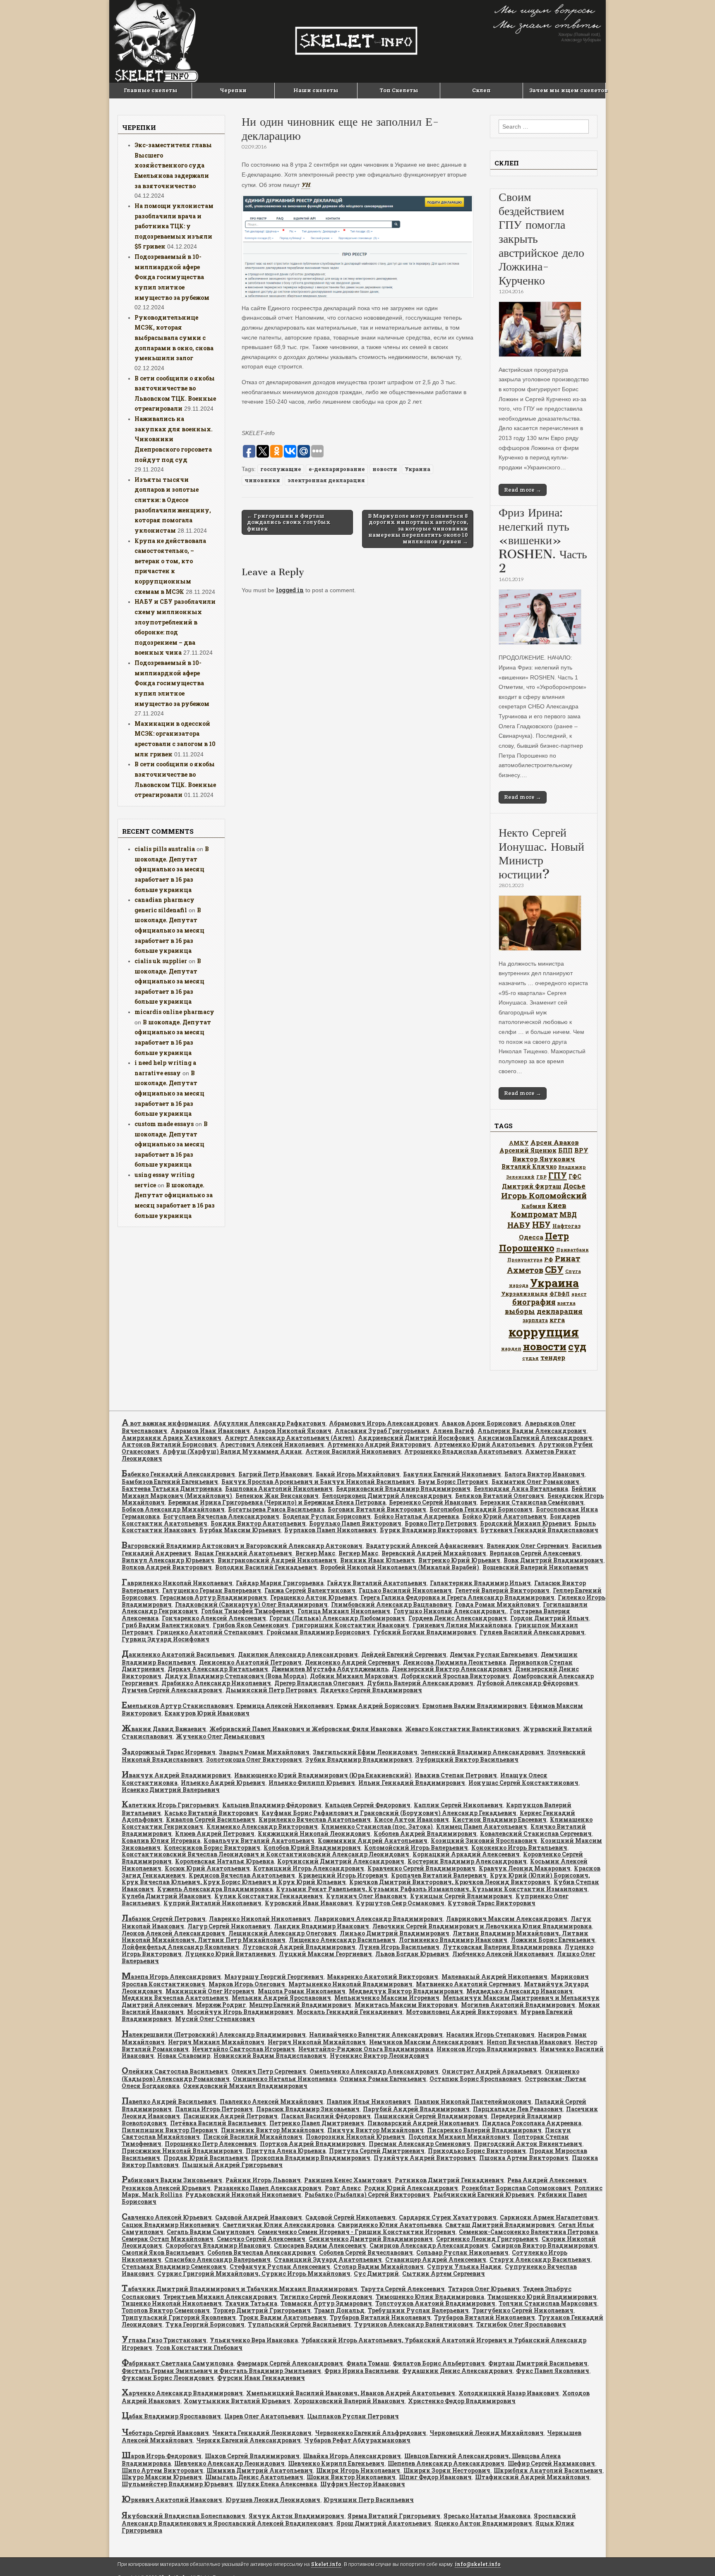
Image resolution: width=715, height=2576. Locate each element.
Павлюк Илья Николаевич (369, 2101)
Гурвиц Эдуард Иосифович (166, 1639)
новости (385, 469)
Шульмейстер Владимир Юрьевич (177, 2484)
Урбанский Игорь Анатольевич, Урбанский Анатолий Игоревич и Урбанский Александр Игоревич (354, 2344)
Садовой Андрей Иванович (259, 2217)
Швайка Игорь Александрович (352, 2456)
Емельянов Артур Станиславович (178, 1706)
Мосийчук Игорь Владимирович (240, 2012)
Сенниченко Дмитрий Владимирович (371, 2239)
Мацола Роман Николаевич (302, 1991)
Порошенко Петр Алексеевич (211, 2144)
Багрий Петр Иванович (275, 1474)
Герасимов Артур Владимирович (213, 1597)
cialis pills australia (165, 849)
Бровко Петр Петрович (441, 1523)
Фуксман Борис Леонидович (168, 2378)
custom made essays (164, 1124)
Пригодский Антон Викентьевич (528, 2144)
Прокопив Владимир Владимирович (311, 2158)
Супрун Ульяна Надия (464, 2266)
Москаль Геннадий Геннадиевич (350, 2012)
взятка (566, 1303)
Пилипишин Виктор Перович (170, 2130)
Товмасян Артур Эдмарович (326, 2303)
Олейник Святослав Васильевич (175, 2071)
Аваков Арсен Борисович (481, 1423)
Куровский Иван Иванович (309, 1903)
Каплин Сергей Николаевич (458, 1805)
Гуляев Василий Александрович (532, 1632)
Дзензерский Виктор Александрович (452, 1669)
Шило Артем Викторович (162, 2470)
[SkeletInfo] (357, 41)
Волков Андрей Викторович (167, 1567)
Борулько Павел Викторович (355, 1523)
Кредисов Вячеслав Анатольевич (242, 1875)
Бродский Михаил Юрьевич (525, 1523)
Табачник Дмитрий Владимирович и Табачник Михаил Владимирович (240, 2289)
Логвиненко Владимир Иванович (453, 1940)
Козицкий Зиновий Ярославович (484, 1841)
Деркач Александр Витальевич (218, 1669)
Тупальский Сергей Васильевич (299, 2324)
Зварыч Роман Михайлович (264, 1752)
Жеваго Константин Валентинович (462, 1729)
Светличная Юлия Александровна (278, 2225)
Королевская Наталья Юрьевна (224, 1861)
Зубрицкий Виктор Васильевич (467, 1759)
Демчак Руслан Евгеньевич (494, 1654)
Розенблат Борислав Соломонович (516, 2188)
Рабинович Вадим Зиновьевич (172, 2180)
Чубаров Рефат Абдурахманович (357, 2440)
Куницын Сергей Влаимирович (461, 1896)
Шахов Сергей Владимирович (252, 2456)
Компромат (534, 1214)
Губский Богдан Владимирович (425, 1632)
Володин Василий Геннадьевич (266, 1567)
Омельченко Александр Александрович (374, 2071)
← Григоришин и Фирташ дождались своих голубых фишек (289, 522)
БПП (565, 1150)
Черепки (233, 90)
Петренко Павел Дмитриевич (317, 2123)
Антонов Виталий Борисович (169, 1444)
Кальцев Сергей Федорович (368, 1805)
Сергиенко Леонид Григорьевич (487, 2239)
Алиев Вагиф (453, 1431)
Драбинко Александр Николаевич (216, 1683)
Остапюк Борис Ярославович (475, 2079)
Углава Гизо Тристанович (164, 2340)
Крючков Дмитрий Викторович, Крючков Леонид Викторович (450, 1882)
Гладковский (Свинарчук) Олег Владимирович (251, 1604)
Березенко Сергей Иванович (433, 1502)
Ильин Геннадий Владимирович (412, 1783)
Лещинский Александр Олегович (282, 1933)
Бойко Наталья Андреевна (416, 1516)
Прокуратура (525, 1260)
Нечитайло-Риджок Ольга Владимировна (366, 2049)
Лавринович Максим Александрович (507, 1919)
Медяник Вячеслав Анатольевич (175, 1998)
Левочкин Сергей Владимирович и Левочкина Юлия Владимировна (482, 1926)
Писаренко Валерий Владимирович (484, 2130)
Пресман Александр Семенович (420, 2144)
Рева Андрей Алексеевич (547, 2180)
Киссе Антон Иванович (411, 1819)
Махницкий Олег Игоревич (210, 1991)
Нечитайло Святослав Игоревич (244, 2049)
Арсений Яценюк (528, 1150)
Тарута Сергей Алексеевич (403, 2289)
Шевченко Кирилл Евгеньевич (336, 2463)
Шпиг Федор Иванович (435, 2477)
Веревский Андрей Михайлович (434, 1553)
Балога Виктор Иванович (545, 1474)
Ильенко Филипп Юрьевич (312, 1783)
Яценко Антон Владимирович (483, 2523)
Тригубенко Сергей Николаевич (523, 2310)
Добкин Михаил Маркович (354, 1676)
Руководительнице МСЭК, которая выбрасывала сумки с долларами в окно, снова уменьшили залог (174, 338)
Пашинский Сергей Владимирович (431, 2116)
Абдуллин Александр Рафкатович (270, 1423)
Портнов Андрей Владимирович (313, 2144)
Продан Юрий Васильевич (206, 2158)
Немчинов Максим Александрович (426, 2042)
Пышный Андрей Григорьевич (232, 2165)
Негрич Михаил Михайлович (216, 2042)
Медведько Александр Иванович (519, 1991)
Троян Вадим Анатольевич (283, 2317)
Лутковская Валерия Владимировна (502, 1947)
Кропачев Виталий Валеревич (439, 1875)
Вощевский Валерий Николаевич (535, 1567)
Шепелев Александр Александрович (446, 2463)
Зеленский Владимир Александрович (482, 1752)
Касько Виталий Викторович (211, 1813)
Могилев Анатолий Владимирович (518, 2005)
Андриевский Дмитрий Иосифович (416, 1438)
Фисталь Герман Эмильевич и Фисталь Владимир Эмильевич (221, 2371)
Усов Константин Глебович (199, 2348)
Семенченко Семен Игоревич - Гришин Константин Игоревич (357, 2232)
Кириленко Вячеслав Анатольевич (315, 1819)
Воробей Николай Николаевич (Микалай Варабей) (400, 1567)
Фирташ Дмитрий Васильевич (538, 2363)
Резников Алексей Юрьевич (166, 2188)
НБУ (541, 1225)
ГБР (541, 1177)
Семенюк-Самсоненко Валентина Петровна (528, 2232)
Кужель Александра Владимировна (215, 1889)
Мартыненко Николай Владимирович (350, 1984)
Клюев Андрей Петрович (215, 1833)
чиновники (262, 480)
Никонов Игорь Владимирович (487, 2049)
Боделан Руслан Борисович (327, 1516)
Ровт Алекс (343, 2188)
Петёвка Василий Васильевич (218, 2123)
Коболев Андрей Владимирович (425, 1833)
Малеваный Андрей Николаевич (494, 1977)
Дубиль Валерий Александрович (420, 1683)
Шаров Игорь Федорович (162, 2456)
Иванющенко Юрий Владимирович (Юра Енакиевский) (323, 1775)
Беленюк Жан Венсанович (277, 1496)
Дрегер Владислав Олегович (319, 1683)
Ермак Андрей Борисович (378, 1706)
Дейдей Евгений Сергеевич (404, 1654)
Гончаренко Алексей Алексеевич (214, 1618)
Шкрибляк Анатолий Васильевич (548, 2470)
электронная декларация (326, 480)
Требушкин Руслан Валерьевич (418, 2310)
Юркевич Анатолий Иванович (172, 2500)
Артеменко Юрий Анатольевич (485, 1444)
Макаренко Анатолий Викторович (383, 1977)
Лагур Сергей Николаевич (229, 1926)
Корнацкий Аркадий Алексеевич (466, 1854)
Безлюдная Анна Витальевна (521, 1489)
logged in (290, 590)
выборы (520, 1311)
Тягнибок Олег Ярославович (521, 2324)
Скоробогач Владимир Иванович (218, 2245)
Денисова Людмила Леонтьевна (455, 1662)
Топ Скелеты (399, 90)
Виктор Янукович (544, 1159)
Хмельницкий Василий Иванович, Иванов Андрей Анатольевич (351, 2393)
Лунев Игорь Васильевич (399, 1947)
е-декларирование (337, 469)
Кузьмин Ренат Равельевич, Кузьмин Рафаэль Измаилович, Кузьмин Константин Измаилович (432, 1889)
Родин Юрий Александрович (411, 2188)
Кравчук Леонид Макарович (525, 1868)
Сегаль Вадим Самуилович (211, 2232)
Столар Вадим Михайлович (379, 2266)
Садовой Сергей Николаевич (350, 2217)
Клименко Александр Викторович (262, 1826)
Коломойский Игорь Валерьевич (416, 1848)
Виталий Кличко (529, 1166)
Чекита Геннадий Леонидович (262, 2433)
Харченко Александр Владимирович (182, 2393)
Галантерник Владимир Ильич (480, 1583)
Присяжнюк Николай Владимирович (182, 2151)
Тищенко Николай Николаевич (172, 2303)
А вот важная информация (166, 1423)
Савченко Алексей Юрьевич (167, 2217)
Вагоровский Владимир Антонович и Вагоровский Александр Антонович (242, 1546)
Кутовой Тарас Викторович (492, 1903)
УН (306, 185)
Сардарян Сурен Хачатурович (448, 2217)
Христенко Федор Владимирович (462, 2401)
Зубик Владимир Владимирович (359, 1759)
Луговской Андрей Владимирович (299, 1947)
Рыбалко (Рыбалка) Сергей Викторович (367, 2195)
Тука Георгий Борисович (205, 2324)
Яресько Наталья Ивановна (487, 2516)
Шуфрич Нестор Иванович (363, 2484)
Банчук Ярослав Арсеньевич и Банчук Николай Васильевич (318, 1482)
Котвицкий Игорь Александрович (309, 1868)
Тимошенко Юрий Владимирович (542, 2297)
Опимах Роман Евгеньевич (383, 2079)
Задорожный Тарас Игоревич (169, 1752)
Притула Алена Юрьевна (286, 2151)
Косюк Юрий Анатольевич (207, 1868)
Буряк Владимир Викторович (428, 1530)
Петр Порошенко (534, 1242)
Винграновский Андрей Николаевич (277, 1560)
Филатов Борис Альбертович (439, 2363)
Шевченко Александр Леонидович (229, 2463)
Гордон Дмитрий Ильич (549, 1618)
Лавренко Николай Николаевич (260, 1919)
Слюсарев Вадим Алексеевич (320, 2245)
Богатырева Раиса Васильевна (276, 1509)
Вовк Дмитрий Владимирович (553, 1560)
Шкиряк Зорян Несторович (447, 2470)
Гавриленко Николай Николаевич (177, 1583)
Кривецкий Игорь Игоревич (343, 1875)
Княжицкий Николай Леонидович (314, 1833)
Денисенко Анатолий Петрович (250, 1662)
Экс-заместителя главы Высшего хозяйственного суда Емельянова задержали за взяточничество (173, 165)
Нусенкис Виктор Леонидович (379, 2056)
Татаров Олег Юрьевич (484, 2289)
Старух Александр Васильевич (540, 2259)
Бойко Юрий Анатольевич (504, 1516)
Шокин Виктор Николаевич (351, 2477)
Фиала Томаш (368, 2363)
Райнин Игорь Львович (263, 2180)
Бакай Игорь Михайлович (358, 1474)
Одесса (531, 1237)
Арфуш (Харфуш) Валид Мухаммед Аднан (232, 1451)
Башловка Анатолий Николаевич (279, 1489)
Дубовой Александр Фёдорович (527, 1683)
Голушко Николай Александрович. (450, 1611)
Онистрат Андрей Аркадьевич (492, 2071)
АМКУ (519, 1143)
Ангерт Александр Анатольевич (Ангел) (290, 1438)
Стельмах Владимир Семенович (174, 2266)
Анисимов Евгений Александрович (535, 1438)
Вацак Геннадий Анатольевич (243, 1553)
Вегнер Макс (315, 1553)
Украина (417, 469)
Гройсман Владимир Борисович (318, 1632)
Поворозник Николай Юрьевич (355, 2137)
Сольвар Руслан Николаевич (462, 2252)
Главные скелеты (151, 90)
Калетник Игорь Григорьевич (170, 1805)
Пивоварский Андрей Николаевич (423, 2123)
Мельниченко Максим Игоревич (387, 1998)
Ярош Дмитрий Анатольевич (384, 2523)
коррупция (544, 1332)
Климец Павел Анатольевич (482, 1826)
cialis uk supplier (161, 961)
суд (577, 1347)
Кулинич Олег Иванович (366, 1896)
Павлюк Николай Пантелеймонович (473, 2101)
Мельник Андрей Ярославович (281, 1998)
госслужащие (281, 469)
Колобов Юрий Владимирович (312, 1848)
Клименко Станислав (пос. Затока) (377, 1826)
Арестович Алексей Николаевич (272, 1444)
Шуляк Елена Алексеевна (277, 2484)
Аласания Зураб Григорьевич (382, 1431)
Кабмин (534, 1206)
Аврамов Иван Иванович (210, 1431)
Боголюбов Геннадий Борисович (481, 1509)
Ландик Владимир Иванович (322, 1926)
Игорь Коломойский (544, 1195)
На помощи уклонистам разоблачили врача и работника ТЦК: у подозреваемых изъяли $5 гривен (174, 226)
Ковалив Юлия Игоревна (161, 1841)
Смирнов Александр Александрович (429, 2245)
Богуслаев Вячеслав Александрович (221, 1516)
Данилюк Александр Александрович (298, 1654)
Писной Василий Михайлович (253, 2137)
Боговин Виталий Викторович (377, 1509)
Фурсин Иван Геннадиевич (261, 2378)
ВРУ (581, 1150)
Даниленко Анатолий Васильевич (178, 1654)
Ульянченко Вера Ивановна (254, 2340)
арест (579, 1294)
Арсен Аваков (555, 1142)
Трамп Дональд (339, 2310)
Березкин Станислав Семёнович (532, 1502)
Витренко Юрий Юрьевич (459, 1560)
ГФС (575, 1177)
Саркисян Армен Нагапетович (549, 2217)
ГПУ (558, 1176)
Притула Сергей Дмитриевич (377, 2151)
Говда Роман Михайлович (497, 1604)
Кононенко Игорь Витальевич (519, 1848)
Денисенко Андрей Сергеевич (352, 1662)
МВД (568, 1214)
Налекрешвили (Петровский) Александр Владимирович (214, 2034)
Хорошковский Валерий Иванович (349, 2401)
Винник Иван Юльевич (378, 1560)
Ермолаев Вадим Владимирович (475, 1706)
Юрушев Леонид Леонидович (273, 2500)
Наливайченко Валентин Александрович (376, 2034)
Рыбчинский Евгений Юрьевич (484, 2195)
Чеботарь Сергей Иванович (165, 2433)
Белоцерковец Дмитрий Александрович (387, 1496)
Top (695, 2556)
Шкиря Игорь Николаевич (358, 2470)
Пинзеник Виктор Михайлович (272, 2130)
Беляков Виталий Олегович (500, 1496)
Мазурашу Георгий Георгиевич (274, 1977)
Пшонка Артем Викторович (524, 2158)
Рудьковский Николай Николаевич (243, 2195)
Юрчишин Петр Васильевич (369, 2500)
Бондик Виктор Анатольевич (258, 1523)
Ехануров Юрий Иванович (207, 1713)
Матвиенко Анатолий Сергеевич (468, 1984)
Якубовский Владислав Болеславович (184, 2516)
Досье (574, 1186)
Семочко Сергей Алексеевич (261, 2239)
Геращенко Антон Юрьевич (314, 1597)
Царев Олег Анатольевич (264, 2416)
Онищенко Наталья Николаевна (285, 2079)
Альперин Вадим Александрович (532, 1431)
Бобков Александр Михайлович (173, 1509)
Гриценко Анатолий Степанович (210, 1632)
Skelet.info (326, 2564)
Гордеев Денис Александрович (458, 1618)
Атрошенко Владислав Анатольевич (463, 1451)
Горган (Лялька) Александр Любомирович (337, 1618)
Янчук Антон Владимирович (296, 2516)
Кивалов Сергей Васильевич (211, 1819)
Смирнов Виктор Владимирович (545, 2245)
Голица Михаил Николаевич (344, 1611)
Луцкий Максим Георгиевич (325, 1954)
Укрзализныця (524, 1294)
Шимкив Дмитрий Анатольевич (260, 2470)
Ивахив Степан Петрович (456, 1775)
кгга (557, 1320)
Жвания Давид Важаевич (164, 1729)
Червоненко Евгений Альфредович (371, 2433)
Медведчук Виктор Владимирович (406, 1991)
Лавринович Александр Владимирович (378, 1919)
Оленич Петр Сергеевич (269, 2071)
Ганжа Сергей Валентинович (310, 1590)
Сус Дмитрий (376, 2273)
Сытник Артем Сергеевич (444, 2273)
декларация (560, 1311)
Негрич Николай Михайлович (317, 2042)
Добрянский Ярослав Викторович (455, 1676)
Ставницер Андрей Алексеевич (436, 2259)
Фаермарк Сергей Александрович (290, 2363)
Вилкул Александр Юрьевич (168, 1560)
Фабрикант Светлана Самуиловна (178, 2363)
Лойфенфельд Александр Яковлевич (180, 1947)
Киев (557, 1205)
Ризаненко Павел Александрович (268, 2188)
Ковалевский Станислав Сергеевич (536, 1833)
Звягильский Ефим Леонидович (365, 1752)
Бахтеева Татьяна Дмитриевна (172, 1489)
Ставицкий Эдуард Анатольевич (328, 2259)
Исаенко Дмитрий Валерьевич (171, 1790)
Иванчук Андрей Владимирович (176, 1775)
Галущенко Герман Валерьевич (212, 1590)
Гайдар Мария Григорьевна (280, 1583)
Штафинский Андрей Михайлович (532, 2477)
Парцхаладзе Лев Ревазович (518, 2109)
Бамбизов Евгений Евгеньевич (170, 1482)
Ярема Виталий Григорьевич (394, 2516)
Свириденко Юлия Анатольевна (390, 2225)
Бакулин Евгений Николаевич (452, 1474)
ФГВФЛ (560, 1294)
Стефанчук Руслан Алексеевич (280, 2266)
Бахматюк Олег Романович (535, 1482)
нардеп (511, 1348)
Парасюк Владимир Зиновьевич (308, 2109)
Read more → (523, 490)
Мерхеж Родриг (221, 2005)
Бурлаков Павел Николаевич (330, 1530)
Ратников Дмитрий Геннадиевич (449, 2180)
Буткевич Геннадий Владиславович (539, 1530)
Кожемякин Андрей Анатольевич (373, 1841)
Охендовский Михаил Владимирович (245, 2086)
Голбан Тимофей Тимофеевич (248, 1611)
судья (530, 1358)
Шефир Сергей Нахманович (551, 2463)
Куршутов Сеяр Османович (400, 1903)
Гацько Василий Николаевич (405, 1590)
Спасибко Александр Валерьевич (218, 2259)
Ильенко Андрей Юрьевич (223, 1783)
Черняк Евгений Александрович (248, 2440)
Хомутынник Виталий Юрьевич (237, 2401)
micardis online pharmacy (174, 1012)
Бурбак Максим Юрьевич (240, 1530)
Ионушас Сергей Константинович (523, 1783)
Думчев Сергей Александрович (172, 1690)
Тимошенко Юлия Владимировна (430, 2297)
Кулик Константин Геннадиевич (269, 1896)
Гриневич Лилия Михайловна (462, 1625)
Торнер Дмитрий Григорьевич (262, 2310)
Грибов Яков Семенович (251, 1625)
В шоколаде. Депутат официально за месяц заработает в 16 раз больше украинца (172, 869)
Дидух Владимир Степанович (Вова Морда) (236, 1676)
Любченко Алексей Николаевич (503, 1954)
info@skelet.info (478, 2564)
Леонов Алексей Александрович (173, 1933)
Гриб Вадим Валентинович (166, 1625)
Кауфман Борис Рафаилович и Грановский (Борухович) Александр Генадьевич (389, 1813)
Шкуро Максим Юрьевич (162, 2477)
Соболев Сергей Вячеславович (366, 2252)
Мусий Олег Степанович (215, 2019)
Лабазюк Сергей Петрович (164, 1919)
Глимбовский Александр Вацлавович (391, 1604)
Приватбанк (572, 1250)
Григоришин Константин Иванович (350, 1625)
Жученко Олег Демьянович (220, 1736)
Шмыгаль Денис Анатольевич (254, 2477)
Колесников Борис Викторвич (212, 1848)
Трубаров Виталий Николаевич (380, 2317)
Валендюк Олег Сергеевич (528, 1546)
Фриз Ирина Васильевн (362, 2371)
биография (534, 1302)
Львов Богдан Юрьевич (412, 1954)
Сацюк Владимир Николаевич (170, 2225)
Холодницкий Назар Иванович (509, 2393)
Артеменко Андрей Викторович (379, 1444)
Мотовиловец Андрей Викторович (462, 2012)
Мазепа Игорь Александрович (171, 1977)
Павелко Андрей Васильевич (169, 2101)
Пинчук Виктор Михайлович (375, 2130)
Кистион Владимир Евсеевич (499, 1819)
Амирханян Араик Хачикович (172, 1438)
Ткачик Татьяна (251, 2303)
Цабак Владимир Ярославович (171, 2416)
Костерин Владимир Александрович (467, 1861)
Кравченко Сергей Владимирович (421, 1868)
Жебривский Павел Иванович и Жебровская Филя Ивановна (306, 1729)
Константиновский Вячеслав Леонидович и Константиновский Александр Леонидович (265, 1854)
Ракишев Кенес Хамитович (348, 2180)
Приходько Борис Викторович (477, 2151)
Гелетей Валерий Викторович (502, 1590)
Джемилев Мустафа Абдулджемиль (330, 1669)
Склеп (481, 90)
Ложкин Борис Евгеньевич (553, 1940)
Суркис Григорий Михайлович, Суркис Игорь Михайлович (254, 2273)
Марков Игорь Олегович (247, 1984)
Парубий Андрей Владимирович (416, 2109)
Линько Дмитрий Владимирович (395, 1933)
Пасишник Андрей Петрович (230, 2116)
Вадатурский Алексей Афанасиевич (425, 1546)
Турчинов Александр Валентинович (414, 2324)
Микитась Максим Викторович (406, 2005)
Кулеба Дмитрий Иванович (166, 1896)
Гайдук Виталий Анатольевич (377, 1583)
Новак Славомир (184, 2056)
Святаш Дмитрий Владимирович (500, 2225)
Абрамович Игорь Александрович (384, 1423)
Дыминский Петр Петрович (271, 1690)
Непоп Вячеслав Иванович (529, 2042)
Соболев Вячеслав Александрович (262, 2252)
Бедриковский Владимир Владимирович (403, 1489)
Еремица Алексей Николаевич (285, 1706)
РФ (549, 1259)
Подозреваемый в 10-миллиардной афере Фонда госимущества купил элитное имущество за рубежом (172, 277)
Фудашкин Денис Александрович (457, 2371)
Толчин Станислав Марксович (548, 2303)
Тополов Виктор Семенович (166, 2310)
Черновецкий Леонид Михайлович (487, 2433)
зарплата (535, 1320)
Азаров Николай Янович (292, 1431)
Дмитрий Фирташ (532, 1186)
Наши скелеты (316, 90)
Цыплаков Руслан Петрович (353, 2416)
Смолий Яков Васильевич (163, 2252)
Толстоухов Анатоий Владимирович (435, 2303)
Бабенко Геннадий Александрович (178, 1474)
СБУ (554, 1269)
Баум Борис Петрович (453, 1482)
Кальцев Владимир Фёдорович (272, 1805)
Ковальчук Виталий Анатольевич (259, 1841)
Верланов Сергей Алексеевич (535, 1553)
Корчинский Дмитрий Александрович (341, 1861)
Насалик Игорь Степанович (490, 2034)
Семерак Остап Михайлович (168, 2239)
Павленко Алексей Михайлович (271, 2101)
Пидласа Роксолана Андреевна (532, 2123)
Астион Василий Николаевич (353, 1451)
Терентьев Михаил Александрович (220, 2297)
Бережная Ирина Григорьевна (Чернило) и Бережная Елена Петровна (277, 1502)
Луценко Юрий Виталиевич (230, 1954)
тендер (553, 1357)
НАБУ (519, 1225)
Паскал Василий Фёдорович (326, 2116)
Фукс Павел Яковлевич (553, 2371)
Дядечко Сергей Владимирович (371, 1690)
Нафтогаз (566, 1226)
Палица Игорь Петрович (214, 2109)
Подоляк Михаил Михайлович (459, 2137)
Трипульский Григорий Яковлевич (179, 2317)
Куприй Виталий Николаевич (212, 1903)
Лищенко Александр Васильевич (342, 1940)
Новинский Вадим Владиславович (270, 2056)
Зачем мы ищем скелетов (567, 90)
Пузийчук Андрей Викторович (425, 2158)
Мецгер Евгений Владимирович (300, 2005)
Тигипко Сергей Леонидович (326, 2297)
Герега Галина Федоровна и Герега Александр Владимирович (457, 1597)
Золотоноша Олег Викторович (254, 1759)
